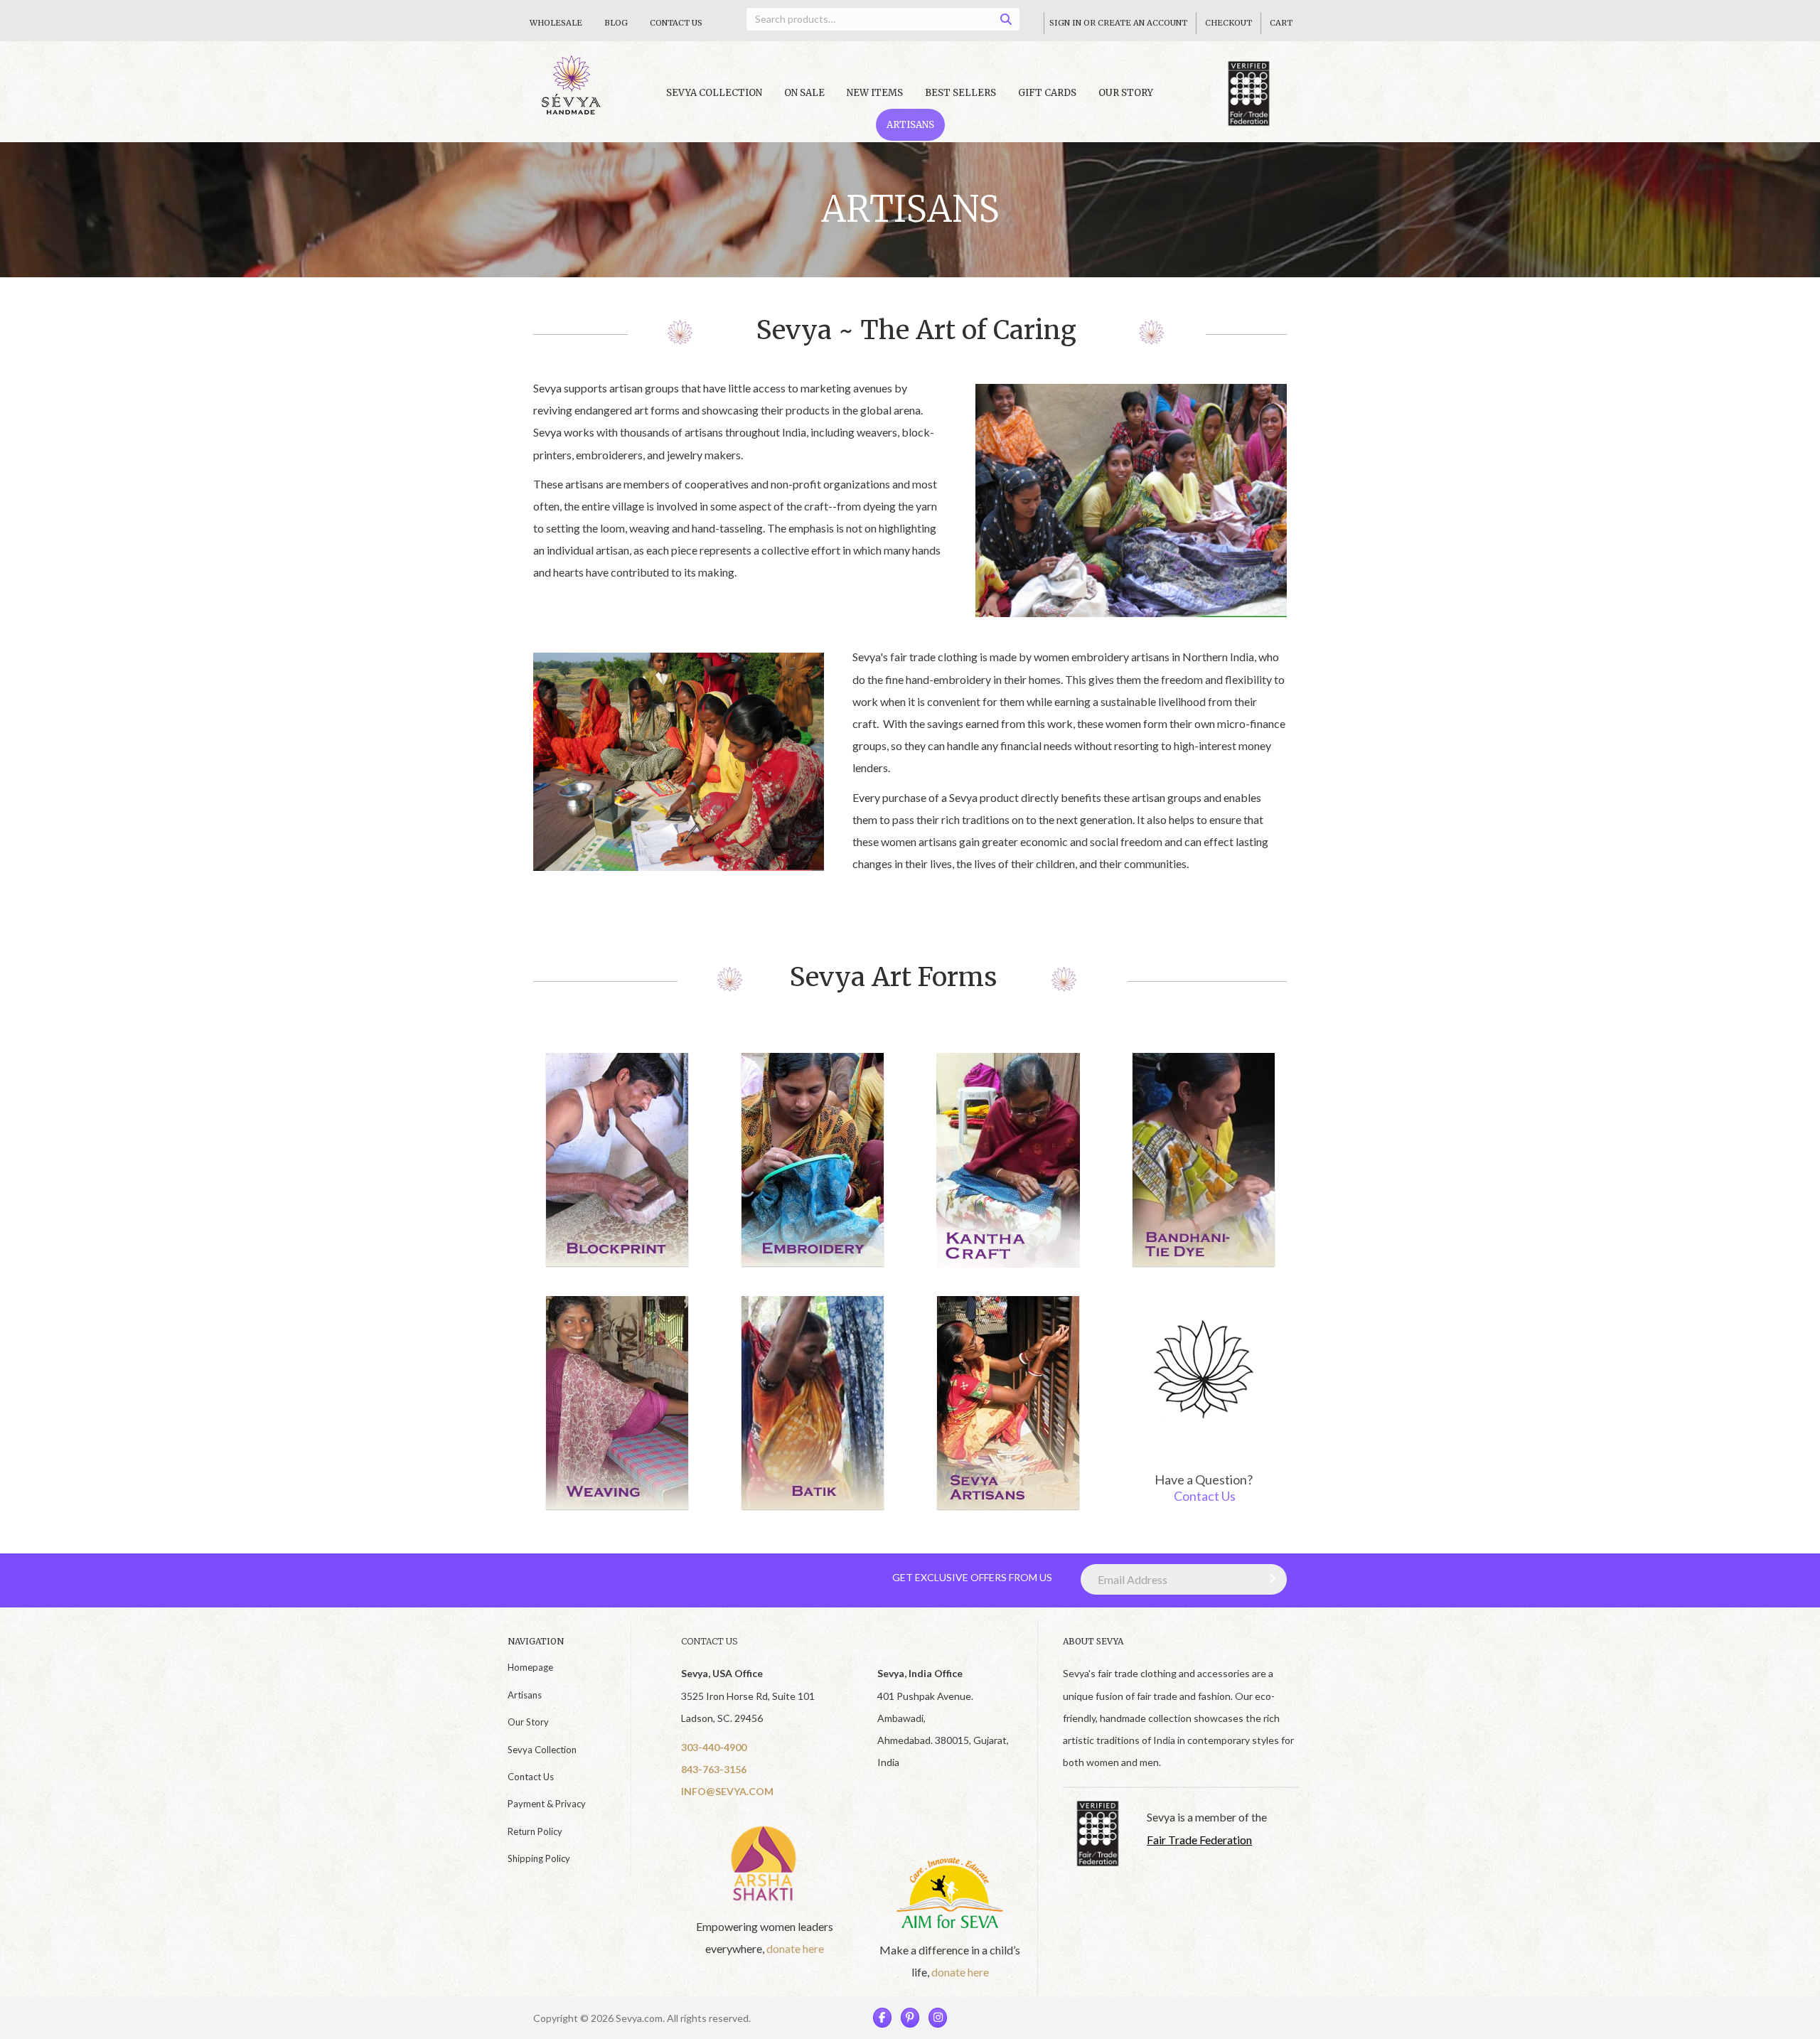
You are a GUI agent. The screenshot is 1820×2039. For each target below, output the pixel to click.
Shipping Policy (539, 1858)
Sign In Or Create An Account (1118, 23)
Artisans (910, 125)
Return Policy (535, 1831)
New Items (875, 93)
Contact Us (676, 23)
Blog (616, 23)
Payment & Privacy (547, 1804)
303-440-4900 (714, 1747)
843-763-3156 (714, 1769)
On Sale (804, 93)
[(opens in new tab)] (765, 1862)
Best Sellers (960, 93)
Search (1011, 22)
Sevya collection (714, 93)
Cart (1281, 23)
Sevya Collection (542, 1750)
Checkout (1228, 23)
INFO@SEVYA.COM (727, 1791)
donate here (795, 1948)
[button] (1269, 1578)
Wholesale (556, 23)
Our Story (1126, 93)
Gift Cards (1047, 93)
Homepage (530, 1667)
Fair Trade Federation (1199, 1840)
